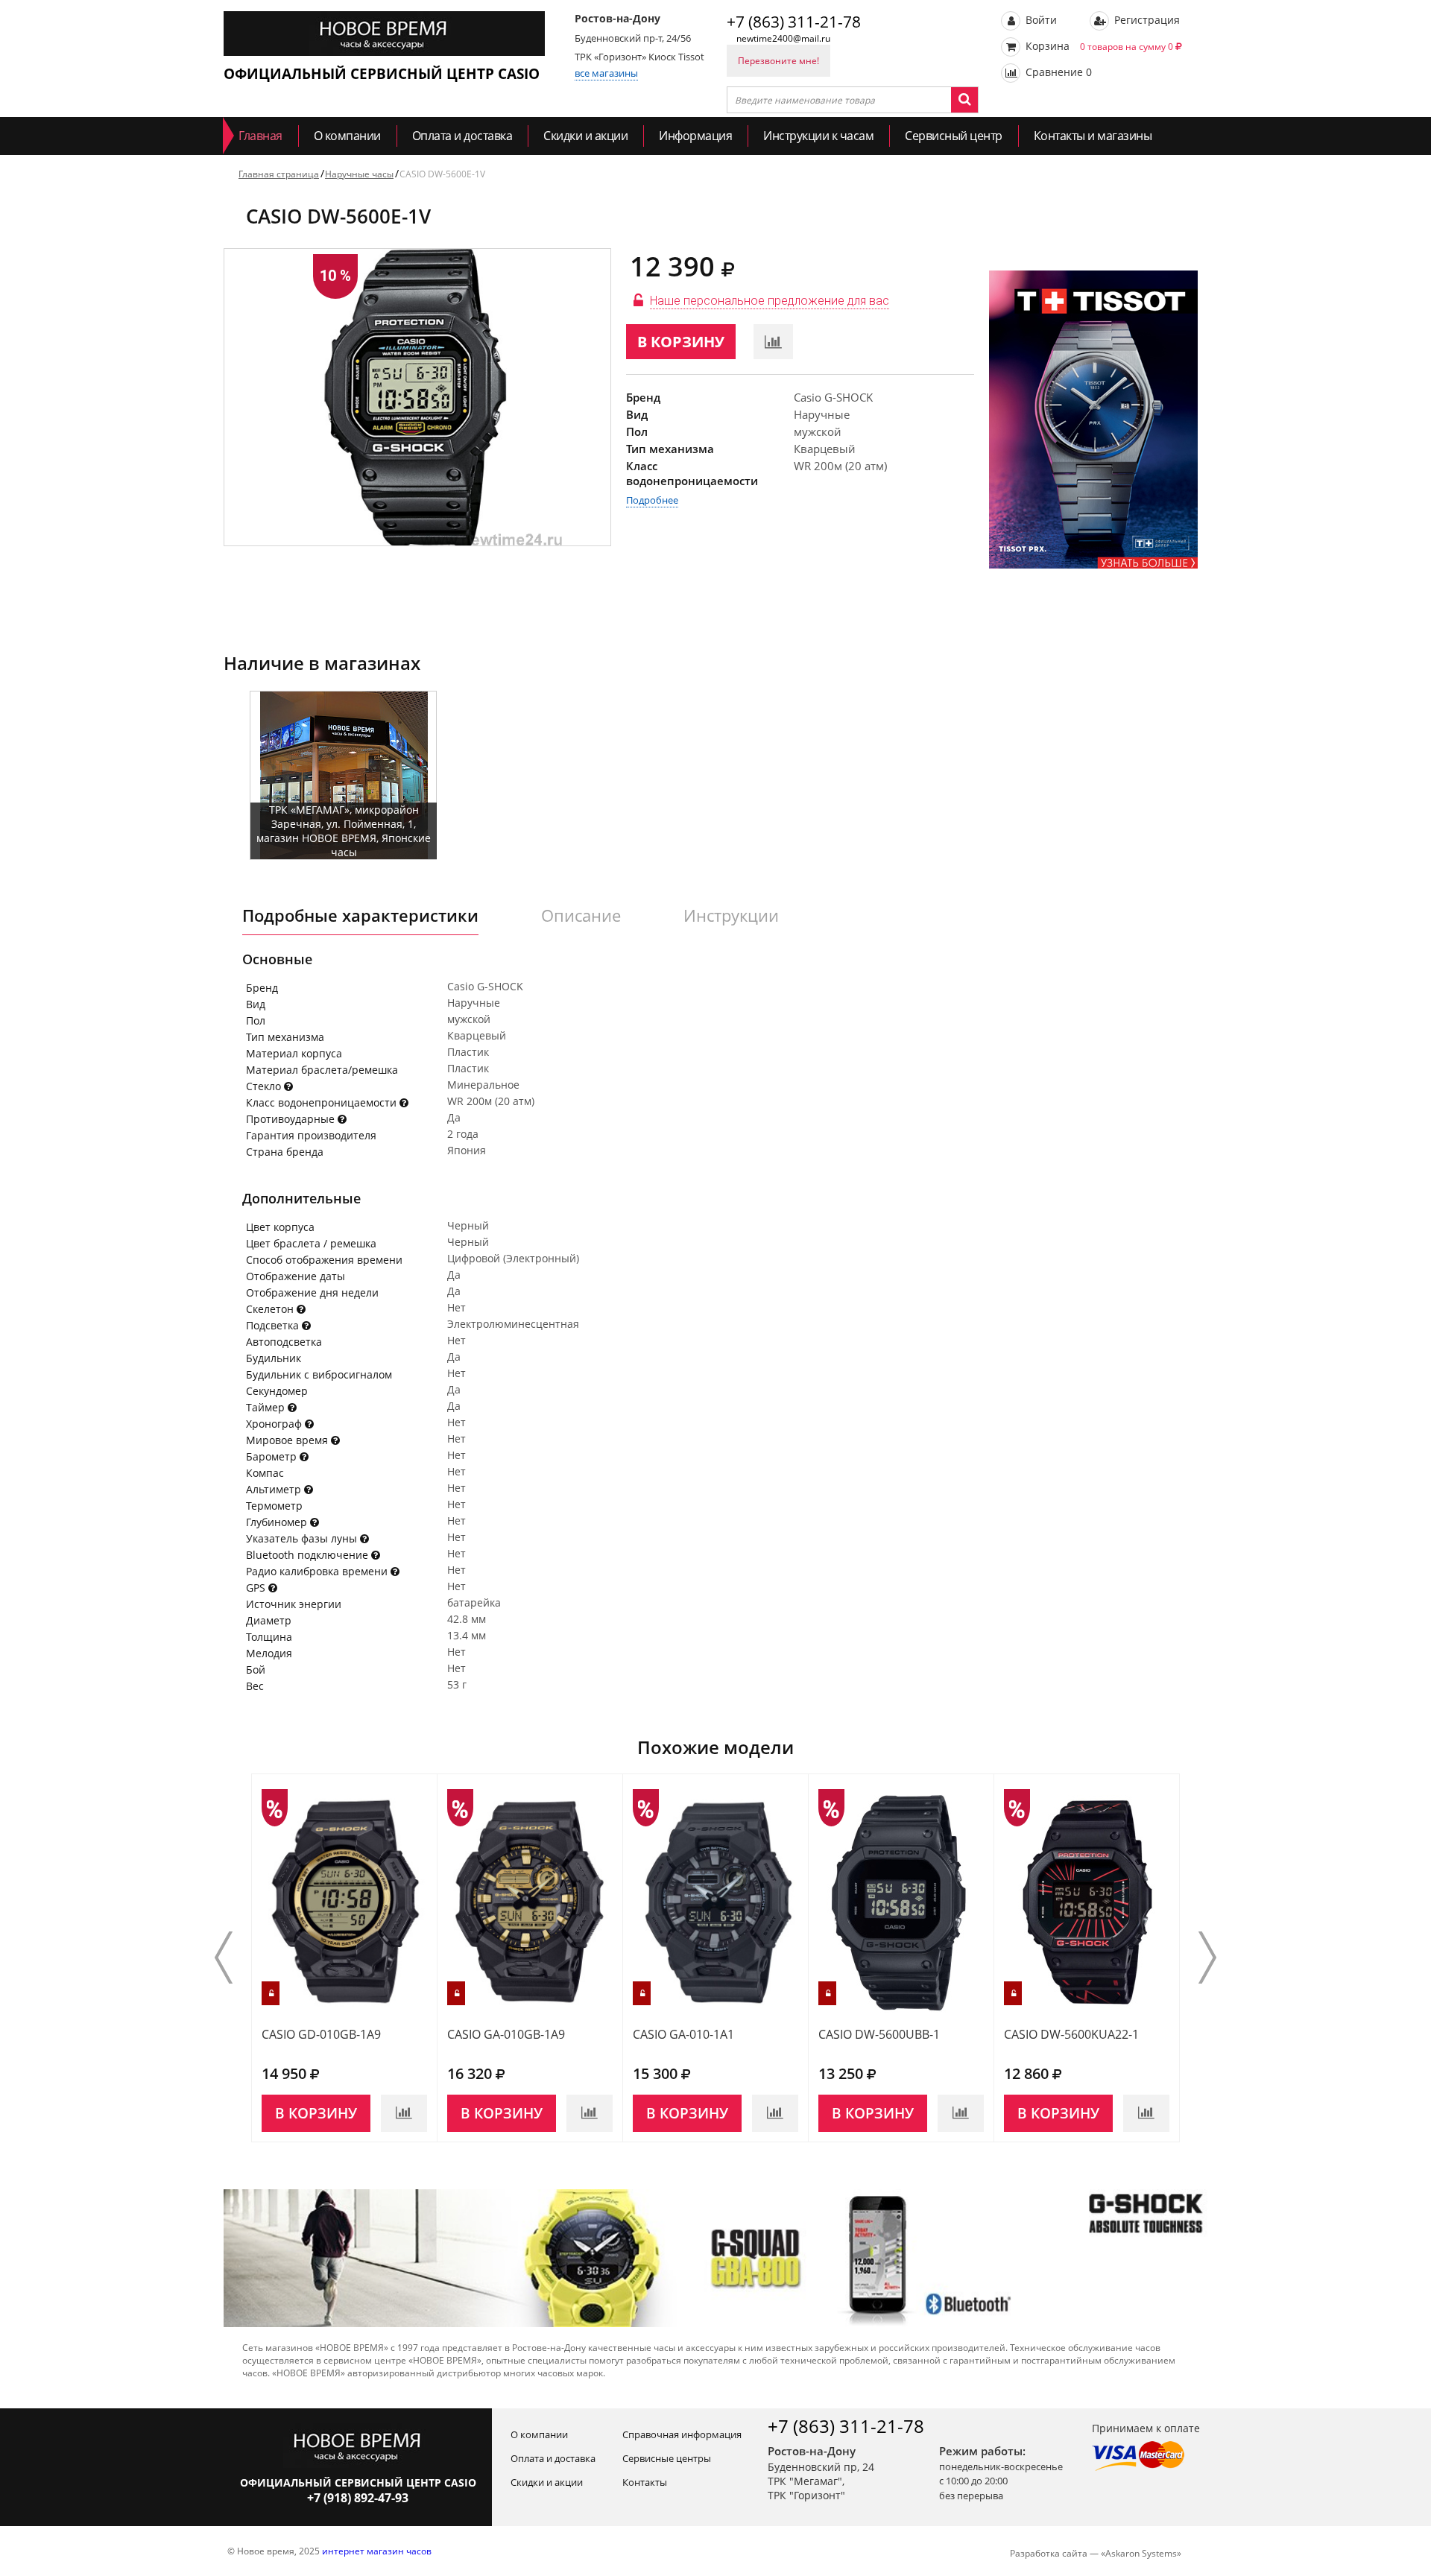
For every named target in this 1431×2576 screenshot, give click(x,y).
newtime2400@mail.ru (783, 38)
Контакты (645, 2482)
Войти (1040, 20)
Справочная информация (682, 2434)
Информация (695, 136)
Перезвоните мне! (778, 61)
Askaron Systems (1141, 2553)
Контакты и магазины (1093, 136)
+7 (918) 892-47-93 (358, 2498)
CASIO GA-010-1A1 (683, 2034)
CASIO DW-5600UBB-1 (879, 2034)
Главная (260, 136)
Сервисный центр (954, 136)
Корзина (1098, 46)
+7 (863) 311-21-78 (794, 22)
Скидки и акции (585, 136)
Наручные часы (359, 174)
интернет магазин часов (377, 2551)
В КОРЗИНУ (681, 342)
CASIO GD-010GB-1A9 (321, 2034)
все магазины (606, 73)
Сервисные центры (667, 2458)
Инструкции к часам (818, 136)
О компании (347, 136)
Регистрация (1146, 20)
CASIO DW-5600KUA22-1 (1071, 2034)
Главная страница (279, 174)
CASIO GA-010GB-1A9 (506, 2034)
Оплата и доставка (462, 136)
